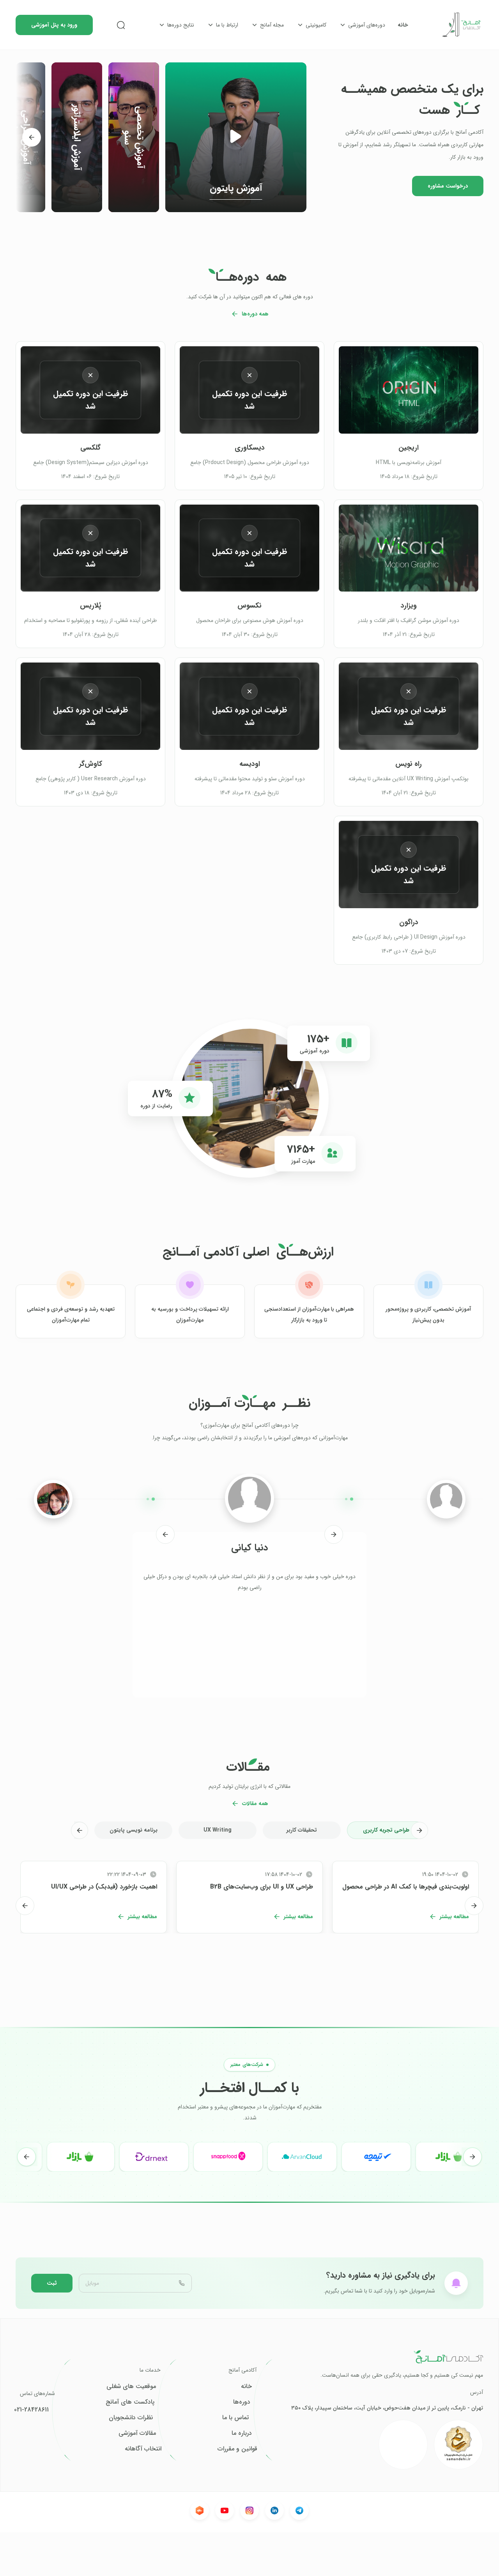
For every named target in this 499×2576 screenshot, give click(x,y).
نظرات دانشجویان (131, 2418)
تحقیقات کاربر (302, 1830)
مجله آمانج (272, 25)
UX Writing (218, 1830)
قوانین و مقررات (237, 2449)
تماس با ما (235, 2418)
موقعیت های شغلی (131, 2386)
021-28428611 (31, 2410)
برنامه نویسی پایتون (134, 1830)
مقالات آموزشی (137, 2433)
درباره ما (242, 2433)
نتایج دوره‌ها (181, 25)
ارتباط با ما (227, 25)
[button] (236, 137)
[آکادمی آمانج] (462, 25)
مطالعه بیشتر (454, 1917)
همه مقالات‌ (255, 1804)
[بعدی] (32, 137)
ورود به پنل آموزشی (54, 25)
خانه (403, 25)
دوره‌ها (242, 2402)
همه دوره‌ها (255, 314)
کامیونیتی (316, 25)
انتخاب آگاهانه (143, 2449)
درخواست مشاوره (448, 186)
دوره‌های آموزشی (367, 25)
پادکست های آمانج (130, 2402)
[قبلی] (334, 1534)
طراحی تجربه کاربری (386, 1830)
